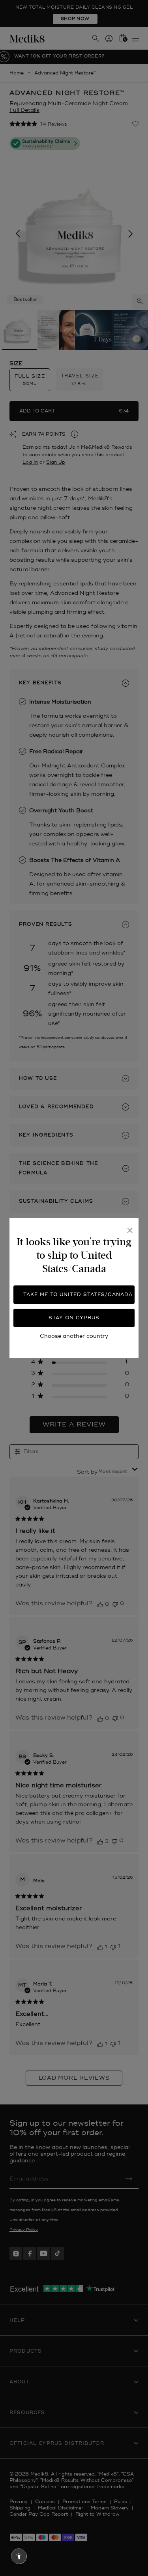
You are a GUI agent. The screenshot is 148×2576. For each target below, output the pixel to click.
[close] (130, 1231)
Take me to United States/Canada (78, 1295)
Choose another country (74, 1336)
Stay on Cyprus (74, 1318)
